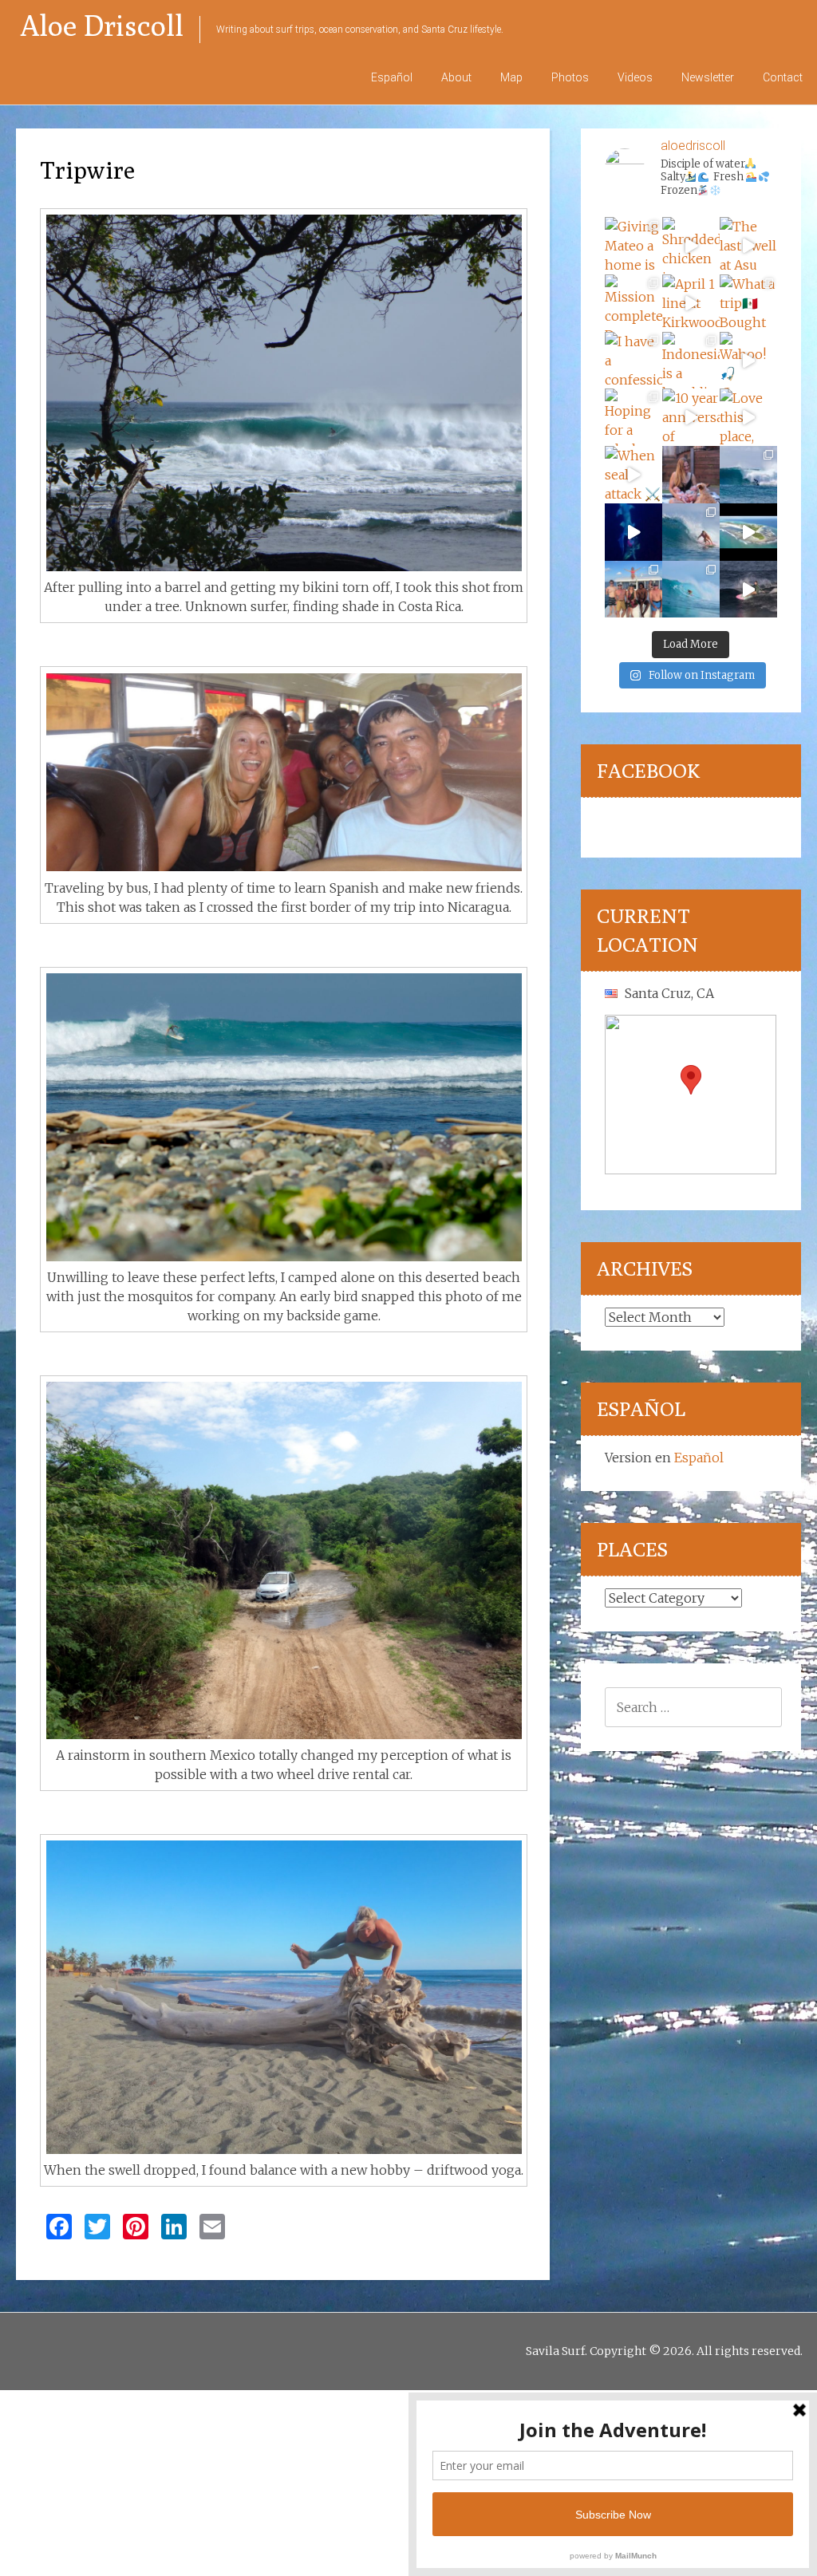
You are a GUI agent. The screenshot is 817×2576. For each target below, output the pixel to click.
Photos (570, 77)
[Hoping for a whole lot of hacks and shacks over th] (633, 417)
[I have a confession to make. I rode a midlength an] (633, 361)
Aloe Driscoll (102, 25)
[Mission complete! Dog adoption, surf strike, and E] (633, 303)
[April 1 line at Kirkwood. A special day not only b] (691, 303)
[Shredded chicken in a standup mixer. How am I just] (691, 246)
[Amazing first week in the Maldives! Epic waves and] (748, 590)
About (456, 77)
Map (511, 77)
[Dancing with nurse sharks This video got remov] (633, 532)
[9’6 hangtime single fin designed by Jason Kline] (691, 532)
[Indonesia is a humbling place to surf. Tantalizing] (691, 361)
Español (392, 77)
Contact (783, 77)
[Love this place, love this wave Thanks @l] (748, 417)
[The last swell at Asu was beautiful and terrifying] (748, 246)
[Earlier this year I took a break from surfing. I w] (691, 590)
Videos (635, 77)
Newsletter (708, 77)
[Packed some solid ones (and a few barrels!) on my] (748, 475)
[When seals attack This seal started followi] (633, 475)
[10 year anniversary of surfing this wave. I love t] (691, 417)
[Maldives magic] (633, 590)
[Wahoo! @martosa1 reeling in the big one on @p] (748, 361)
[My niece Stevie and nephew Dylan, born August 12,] (691, 475)
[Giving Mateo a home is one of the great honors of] (633, 246)
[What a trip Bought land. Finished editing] (748, 303)
